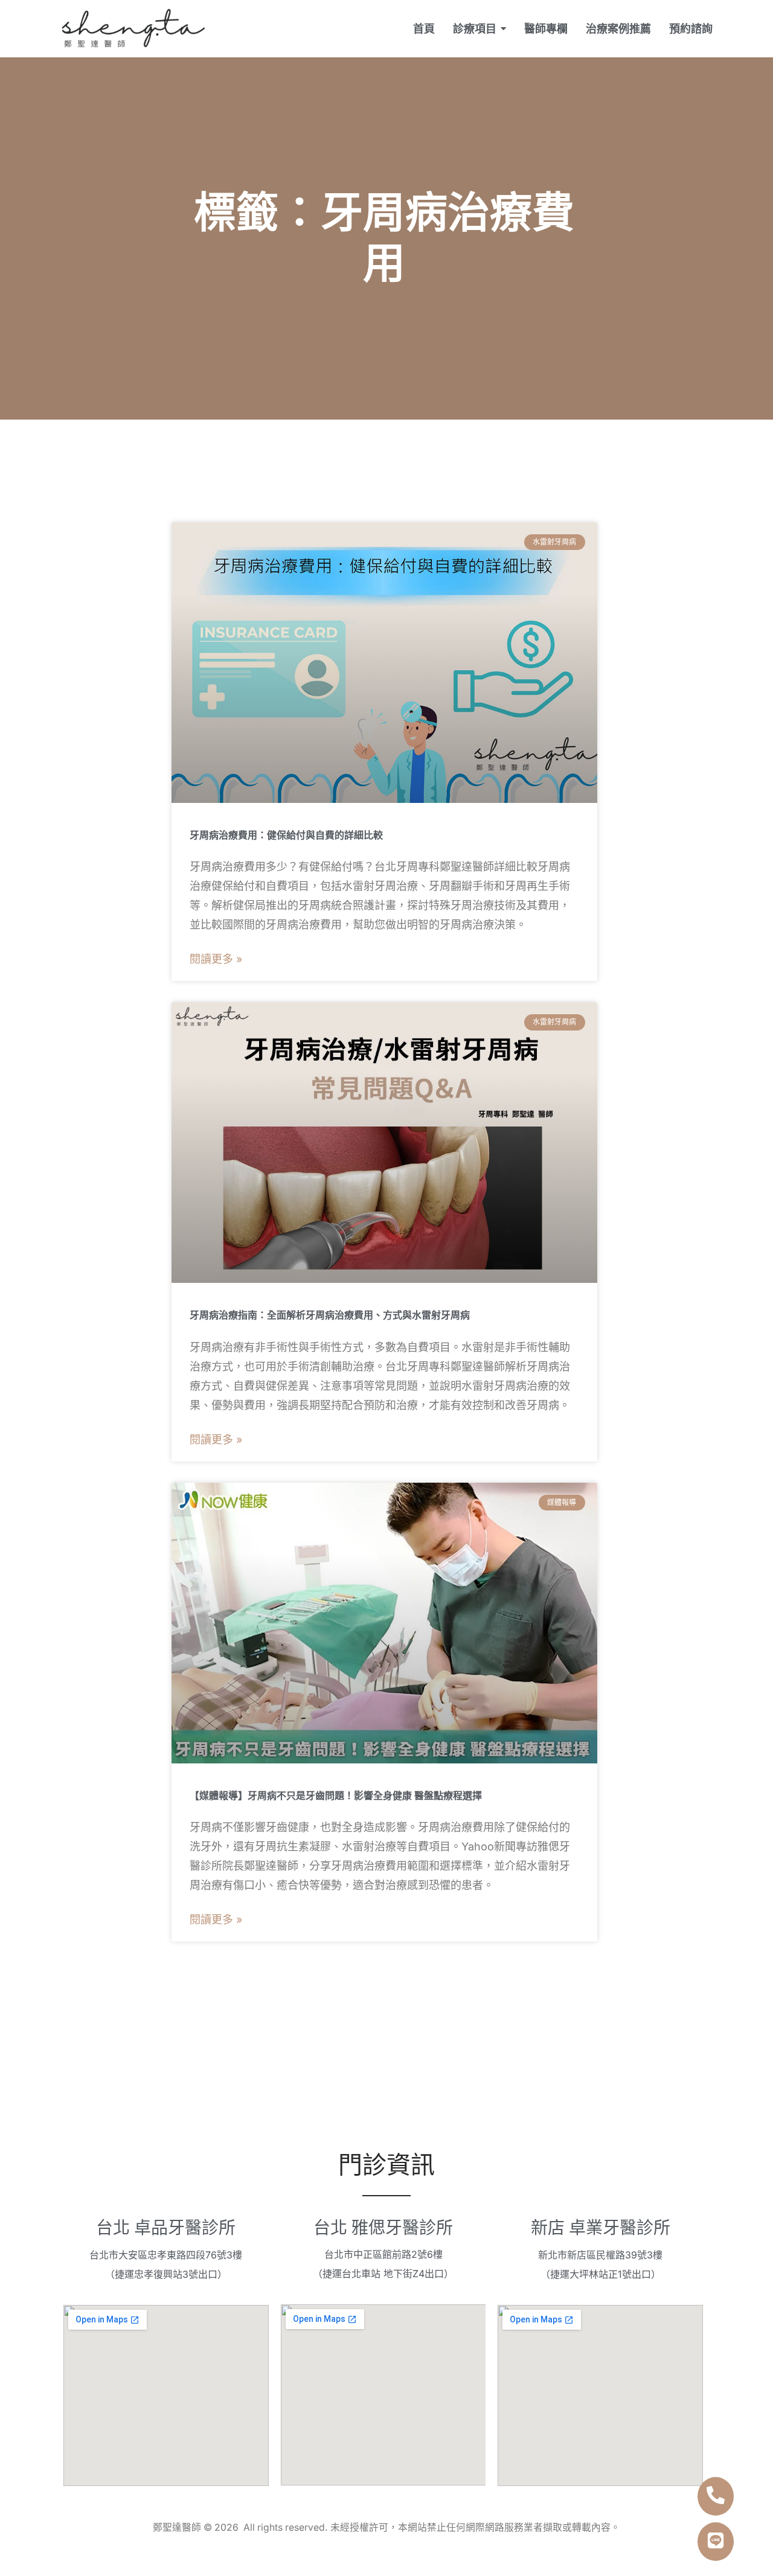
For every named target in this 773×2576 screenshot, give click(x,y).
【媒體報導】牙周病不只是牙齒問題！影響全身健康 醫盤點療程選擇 (336, 1796)
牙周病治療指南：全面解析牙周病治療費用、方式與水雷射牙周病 (330, 1315)
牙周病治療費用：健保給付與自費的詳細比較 (286, 835)
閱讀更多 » (216, 959)
